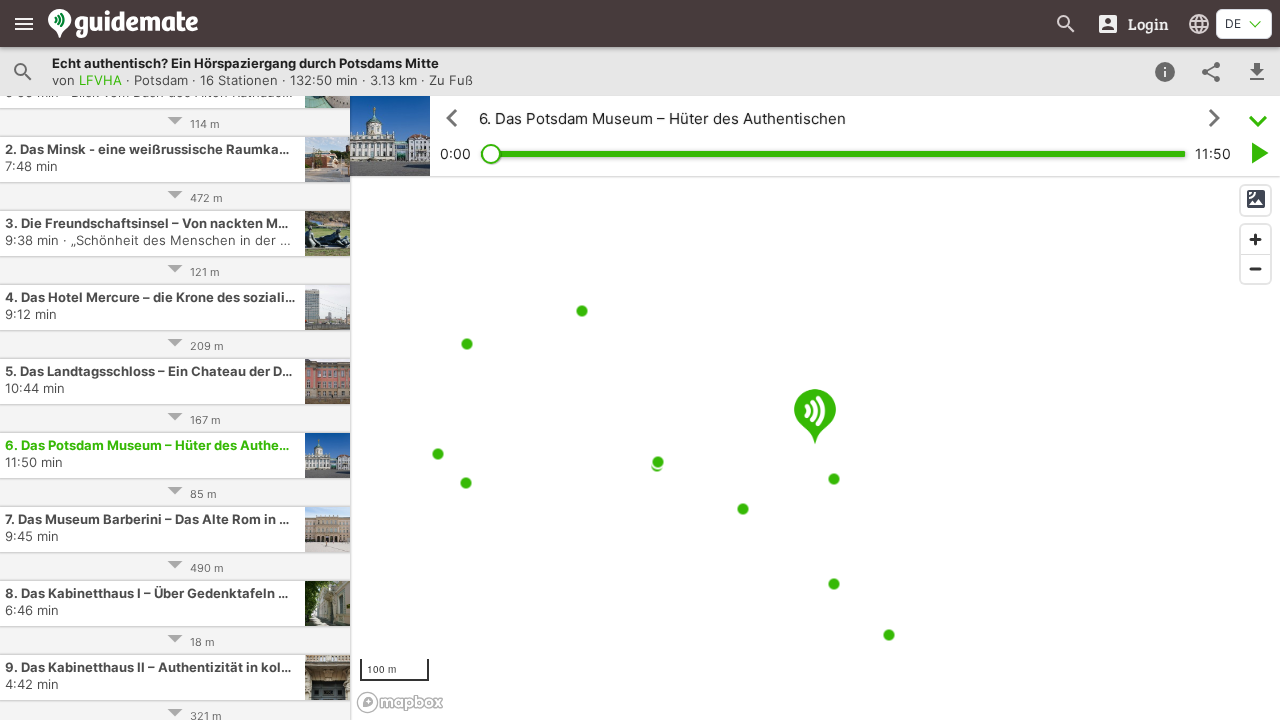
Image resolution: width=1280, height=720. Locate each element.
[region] (815, 448)
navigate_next (1214, 118)
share (1211, 72)
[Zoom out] (1255, 268)
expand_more (1258, 118)
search (23, 72)
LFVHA (100, 80)
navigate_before (452, 118)
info (1165, 72)
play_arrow (1258, 153)
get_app (1257, 72)
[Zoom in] (1255, 239)
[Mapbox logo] (400, 702)
